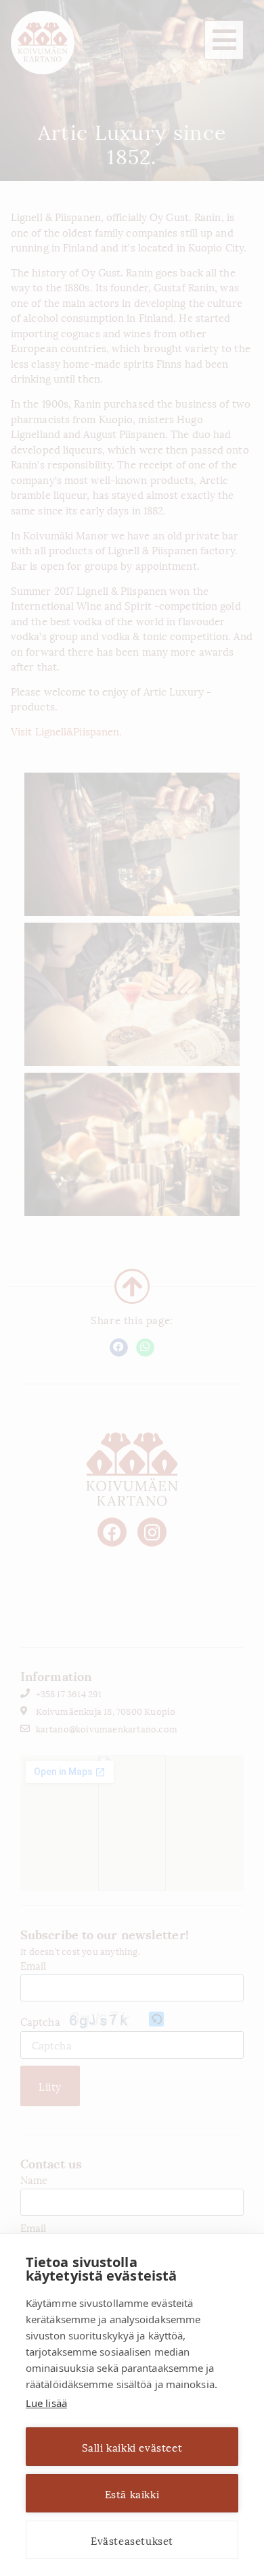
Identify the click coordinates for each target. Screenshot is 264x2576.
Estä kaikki (132, 2494)
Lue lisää (46, 2403)
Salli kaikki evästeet (132, 2447)
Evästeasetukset (132, 2540)
